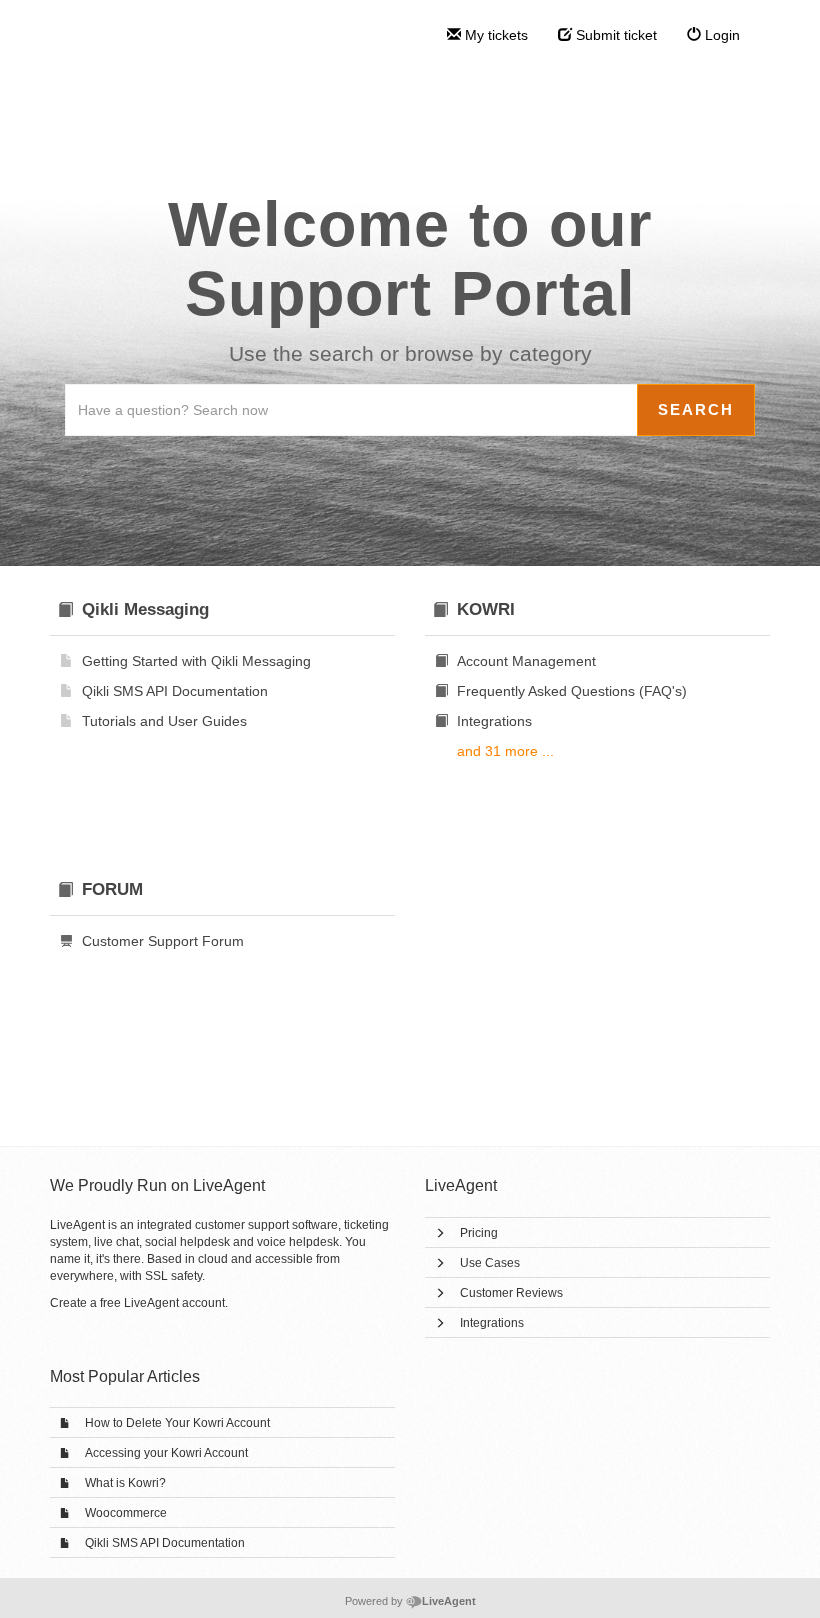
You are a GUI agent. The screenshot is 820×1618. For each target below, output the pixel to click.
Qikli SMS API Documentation (165, 1543)
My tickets (494, 35)
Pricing (479, 1233)
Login (720, 35)
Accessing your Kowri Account (166, 1453)
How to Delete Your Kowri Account (177, 1423)
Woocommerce (126, 1513)
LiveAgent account (174, 1303)
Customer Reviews (511, 1293)
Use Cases (490, 1263)
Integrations (492, 1323)
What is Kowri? (125, 1483)
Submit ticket (614, 35)
